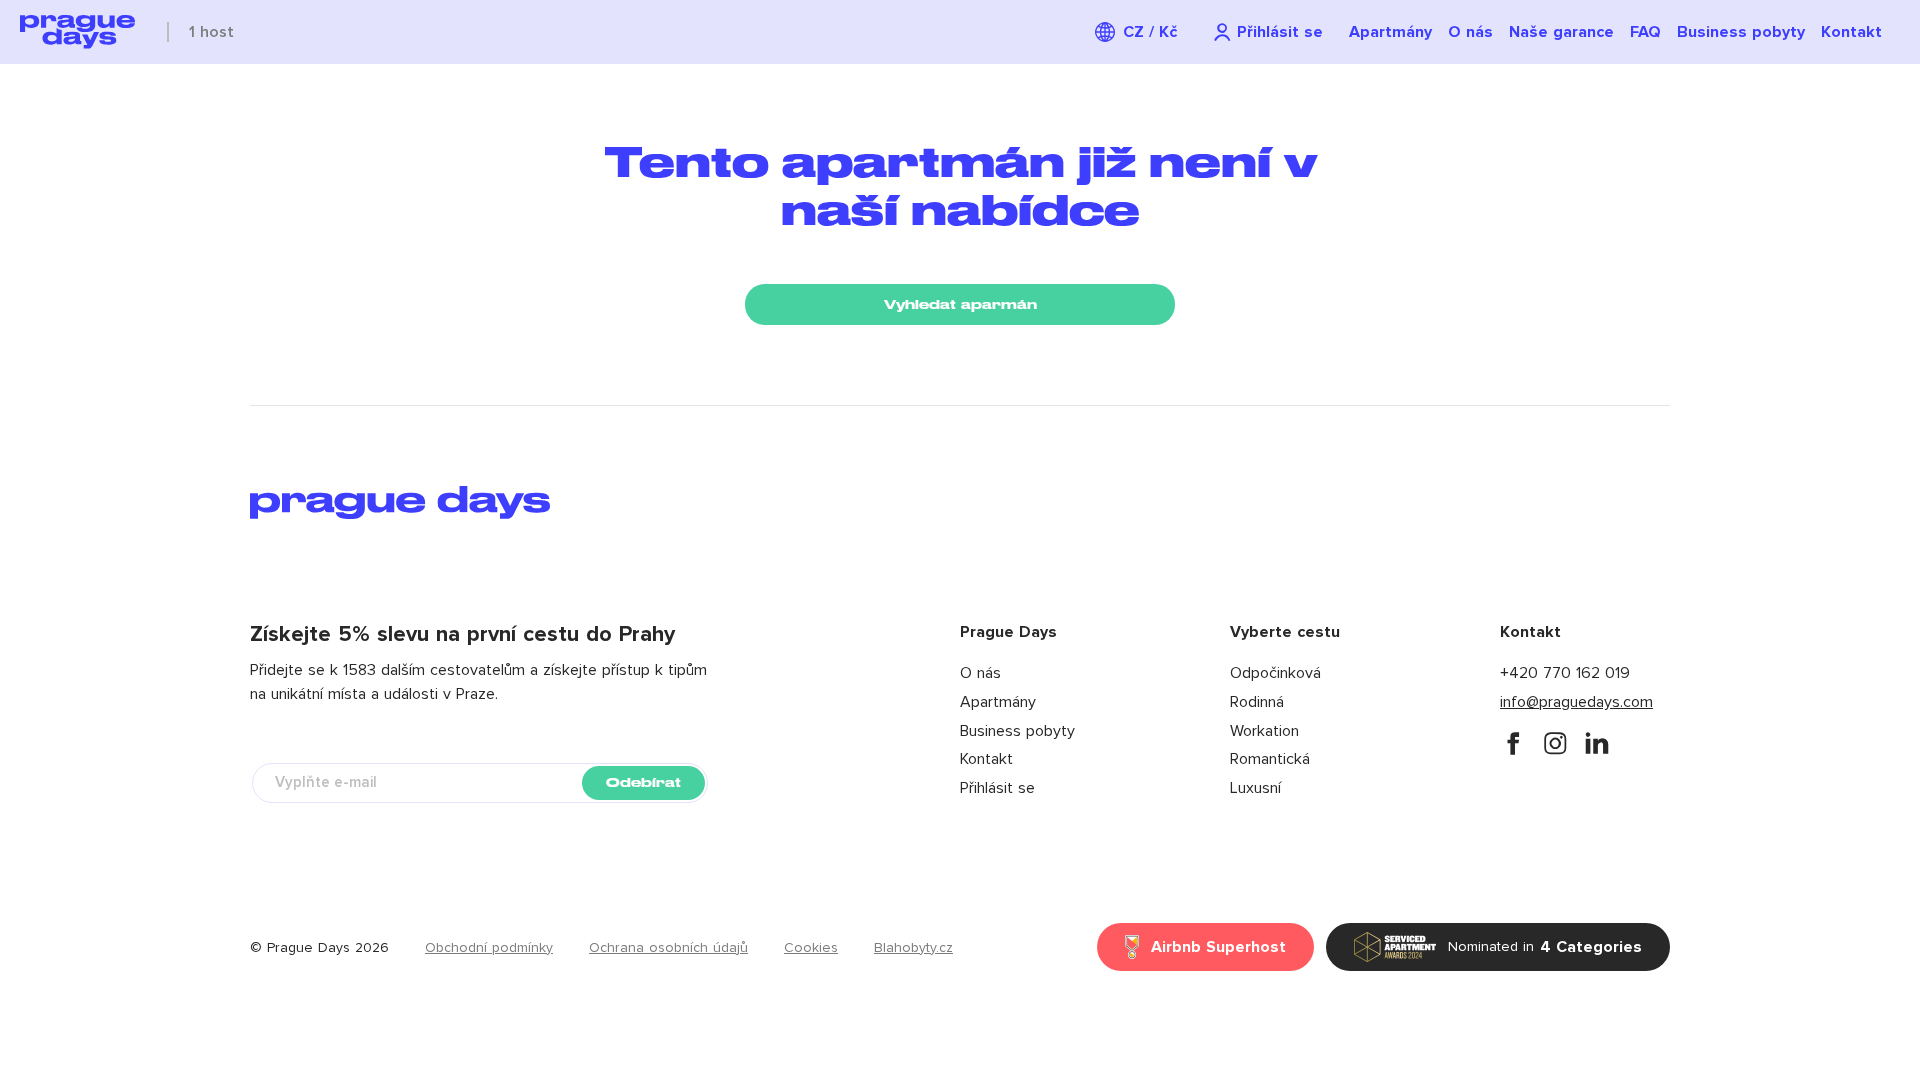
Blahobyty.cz (913, 948)
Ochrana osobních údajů (668, 948)
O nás (1470, 32)
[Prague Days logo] (77, 32)
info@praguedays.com (1576, 702)
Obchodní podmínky (489, 948)
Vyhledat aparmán (960, 304)
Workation (1264, 731)
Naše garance (1561, 32)
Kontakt (1851, 32)
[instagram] (1555, 743)
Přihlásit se (997, 788)
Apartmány (1390, 32)
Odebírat (643, 782)
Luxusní (1255, 788)
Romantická (1270, 759)
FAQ (1645, 32)
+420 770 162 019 (1565, 673)
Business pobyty (1741, 32)
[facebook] (1513, 743)
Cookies (811, 948)
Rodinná (1257, 702)
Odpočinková (1275, 673)
